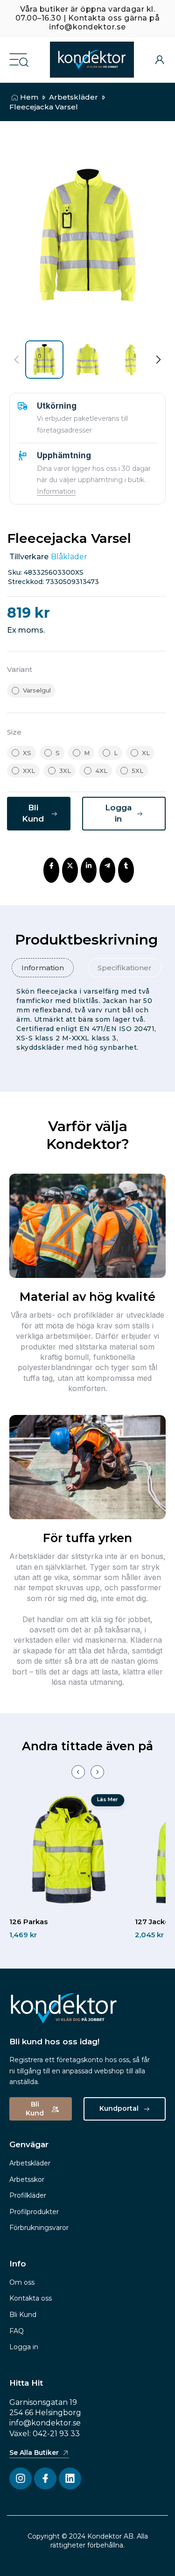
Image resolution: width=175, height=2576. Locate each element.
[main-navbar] (18, 59)
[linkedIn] (89, 866)
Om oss (22, 2282)
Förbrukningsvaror (39, 2228)
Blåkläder (69, 557)
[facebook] (51, 866)
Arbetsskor (27, 2179)
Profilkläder (28, 2195)
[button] (158, 360)
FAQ (17, 2331)
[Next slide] (97, 1772)
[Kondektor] (92, 60)
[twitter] (70, 866)
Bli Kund (23, 2315)
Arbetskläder (73, 97)
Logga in (24, 2347)
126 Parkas (28, 1922)
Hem (29, 97)
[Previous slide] (78, 1772)
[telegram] (107, 866)
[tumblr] (126, 866)
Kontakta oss (31, 2298)
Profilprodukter (34, 2212)
